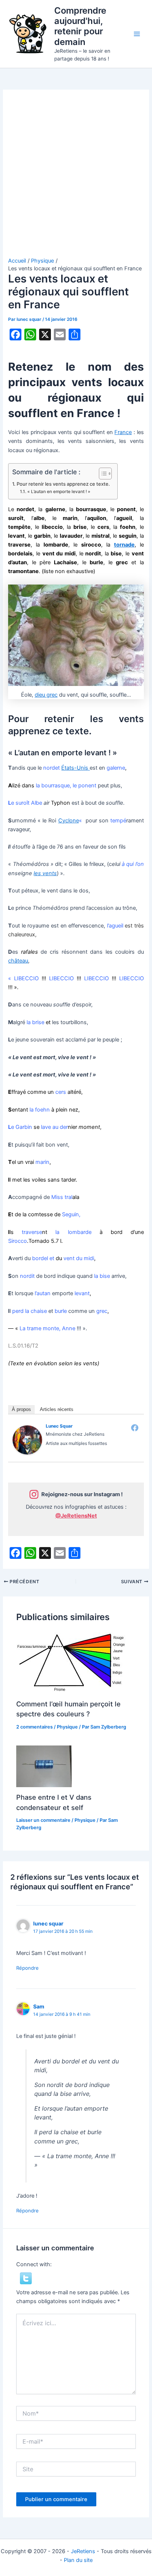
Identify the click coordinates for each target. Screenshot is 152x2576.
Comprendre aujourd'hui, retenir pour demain (80, 26)
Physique (67, 1727)
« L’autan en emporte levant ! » (59, 492)
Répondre (27, 1968)
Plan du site (78, 2560)
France (123, 432)
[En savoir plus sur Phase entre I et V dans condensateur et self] (44, 1766)
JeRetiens (83, 2551)
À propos (21, 1409)
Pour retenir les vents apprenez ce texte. (63, 484)
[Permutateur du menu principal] (137, 34)
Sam (39, 2006)
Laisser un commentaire (43, 1820)
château (18, 961)
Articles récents (57, 1409)
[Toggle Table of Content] (102, 474)
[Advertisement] (76, 177)
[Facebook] (135, 1428)
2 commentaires (34, 1727)
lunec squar (59, 1426)
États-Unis (75, 768)
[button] (26, 2278)
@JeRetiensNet (76, 1516)
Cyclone (69, 821)
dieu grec (46, 695)
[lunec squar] (27, 1439)
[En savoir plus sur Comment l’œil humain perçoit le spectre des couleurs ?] (72, 1663)
